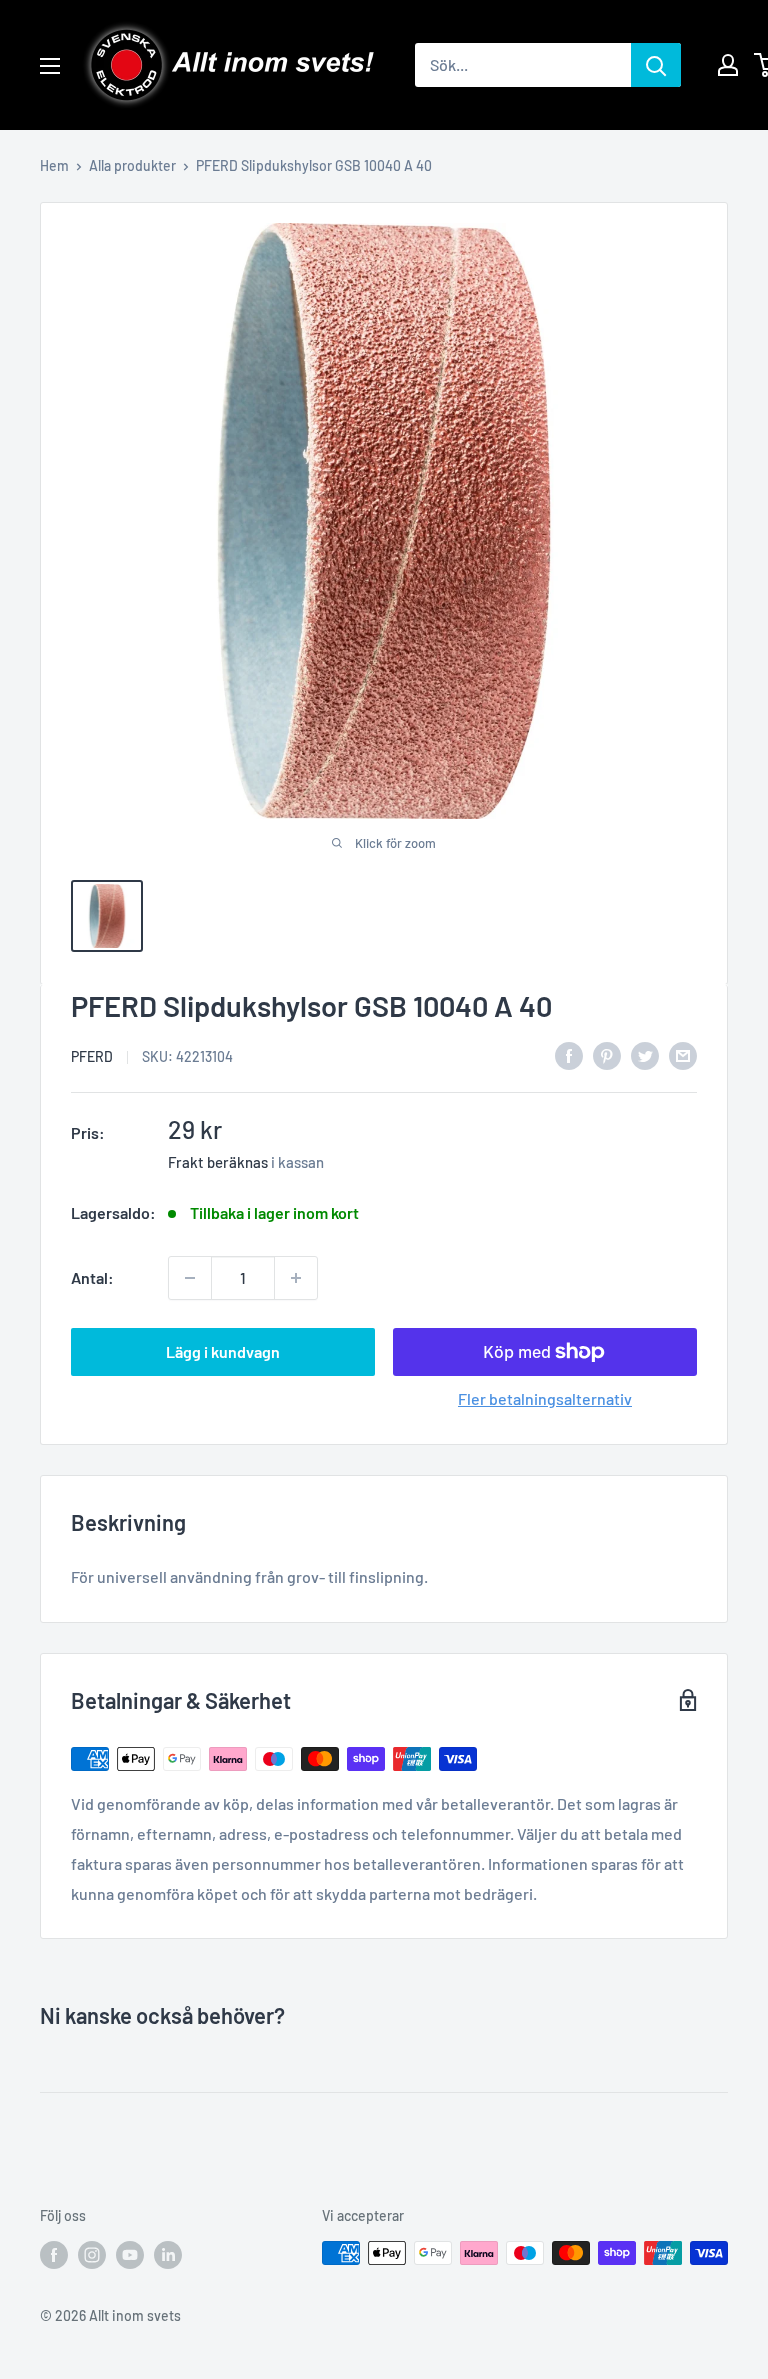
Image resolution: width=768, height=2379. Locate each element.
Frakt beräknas (218, 1162)
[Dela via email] (683, 1054)
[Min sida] (728, 65)
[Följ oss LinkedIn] (168, 2255)
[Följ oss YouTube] (130, 2255)
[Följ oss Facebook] (54, 2255)
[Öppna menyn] (50, 66)
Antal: (92, 1277)
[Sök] (656, 65)
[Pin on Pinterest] (607, 1054)
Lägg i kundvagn (223, 1351)
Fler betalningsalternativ (545, 1398)
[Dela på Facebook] (569, 1054)
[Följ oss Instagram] (92, 2255)
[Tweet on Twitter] (645, 1054)
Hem (54, 165)
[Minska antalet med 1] (190, 1278)
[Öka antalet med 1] (296, 1278)
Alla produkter (132, 165)
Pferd (92, 1056)
